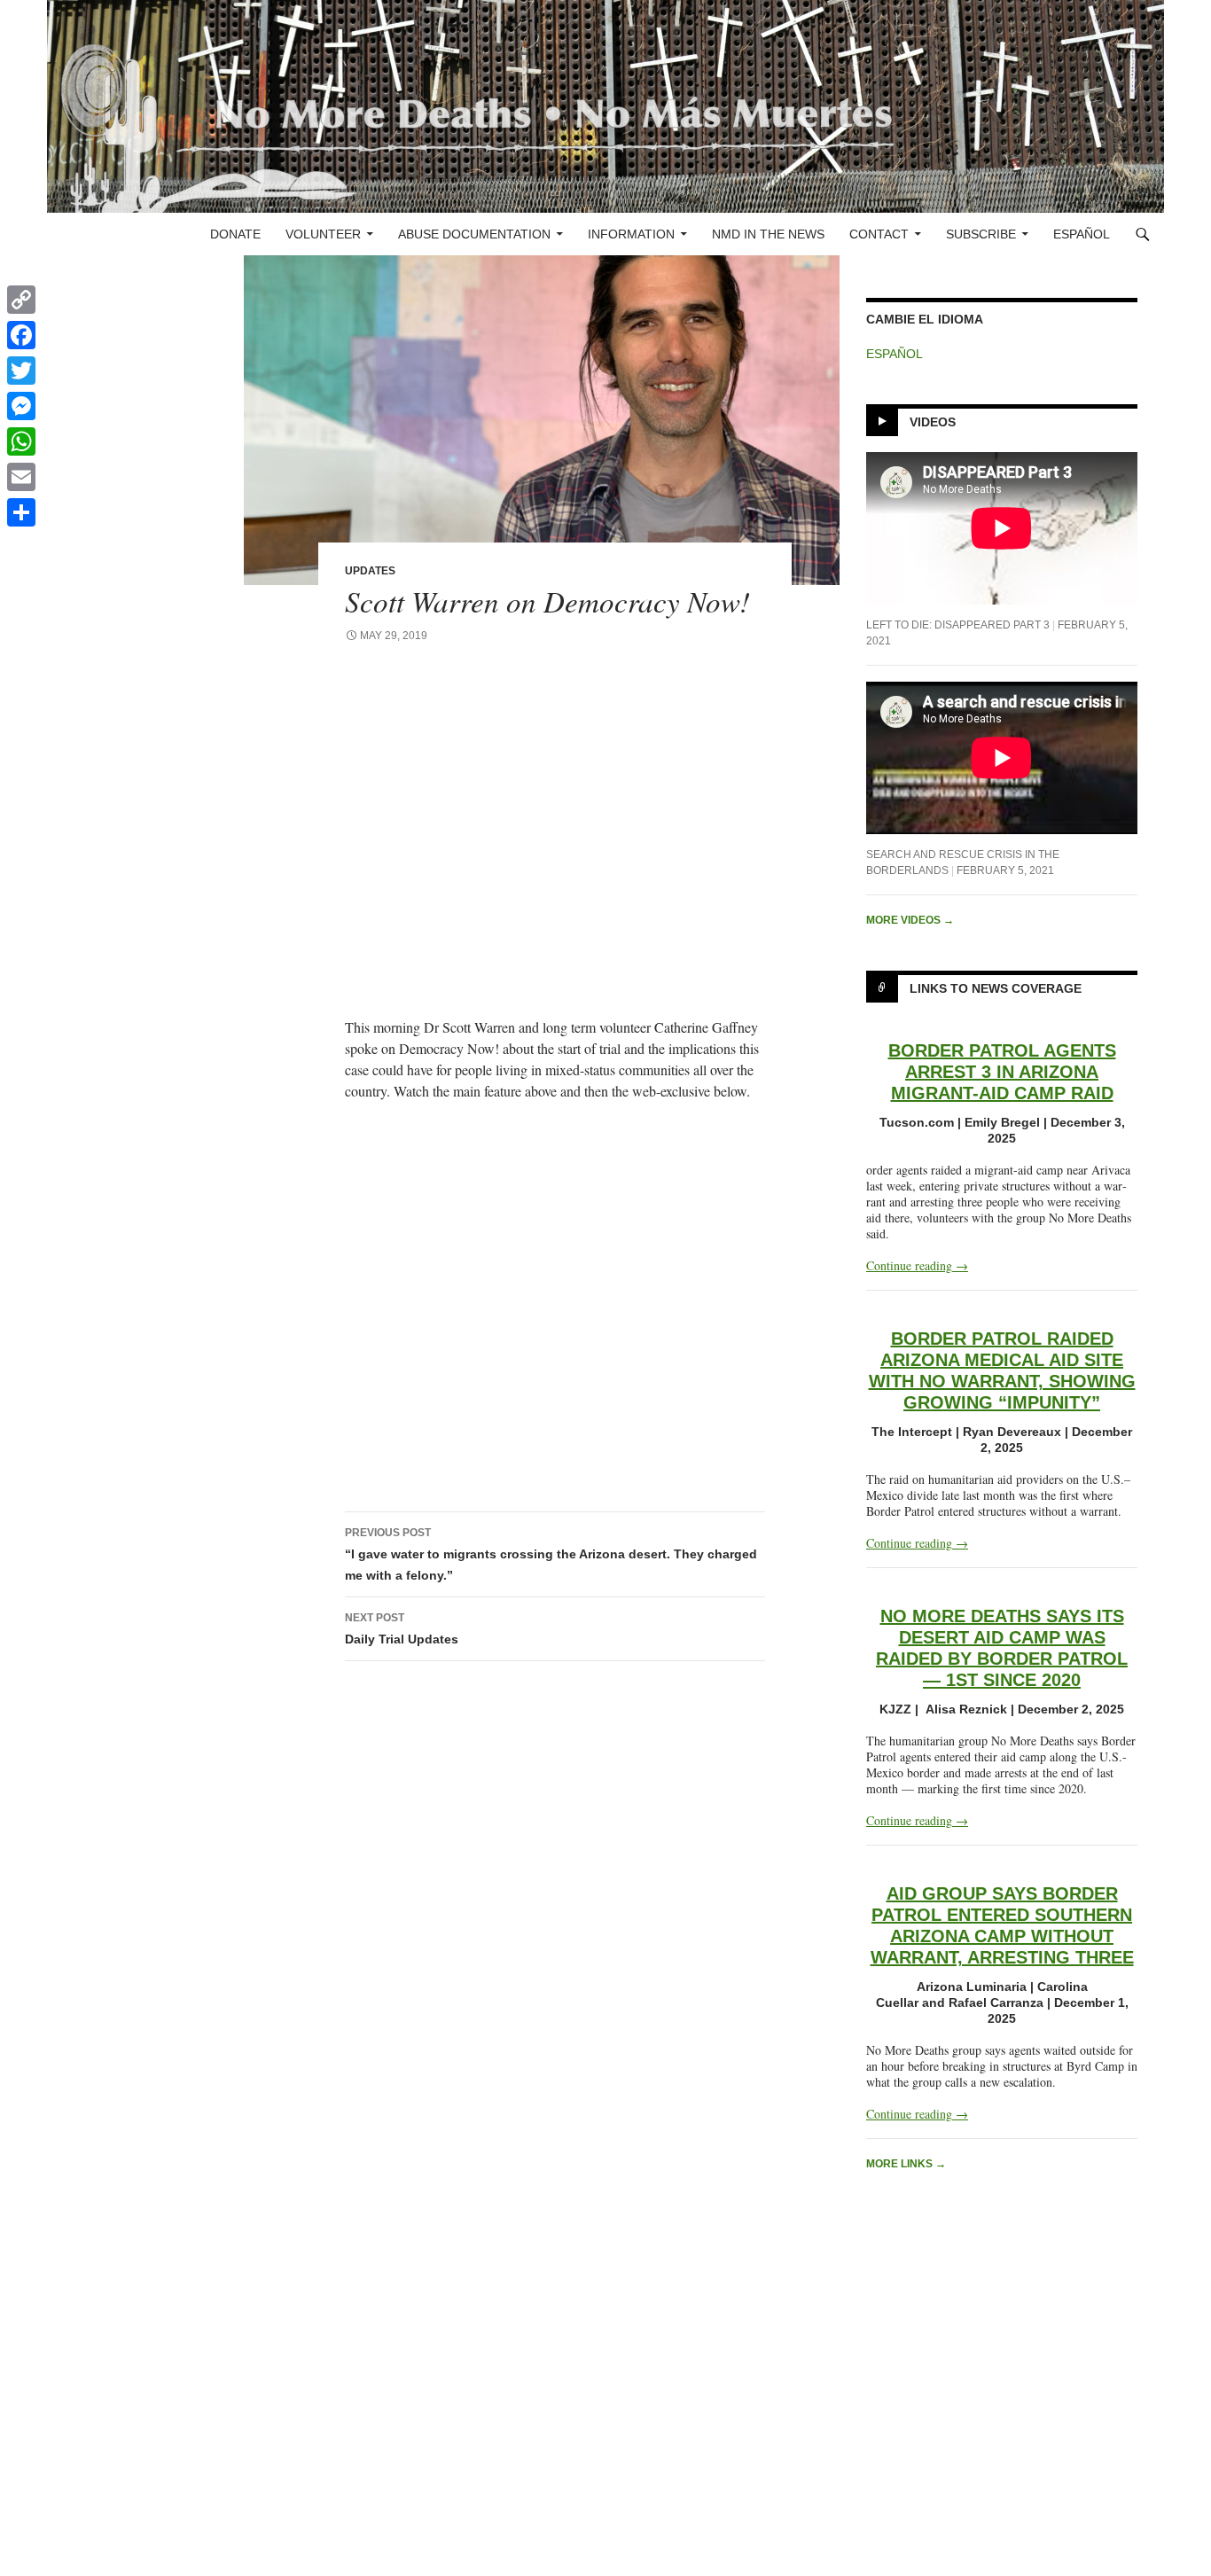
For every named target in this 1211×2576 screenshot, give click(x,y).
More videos (910, 920)
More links (906, 2164)
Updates (370, 571)
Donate (235, 234)
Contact (879, 234)
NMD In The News (768, 234)
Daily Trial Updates (402, 1629)
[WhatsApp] (21, 441)
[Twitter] (21, 371)
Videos (933, 422)
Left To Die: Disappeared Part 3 (958, 625)
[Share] (21, 512)
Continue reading (917, 1265)
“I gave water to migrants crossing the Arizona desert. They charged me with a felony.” (551, 1554)
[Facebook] (21, 335)
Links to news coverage (996, 988)
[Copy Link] (21, 300)
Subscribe (981, 234)
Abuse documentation (474, 234)
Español (1082, 234)
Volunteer (323, 234)
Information (631, 234)
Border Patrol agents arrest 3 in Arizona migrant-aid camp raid (1002, 1072)
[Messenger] (21, 406)
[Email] (21, 477)
